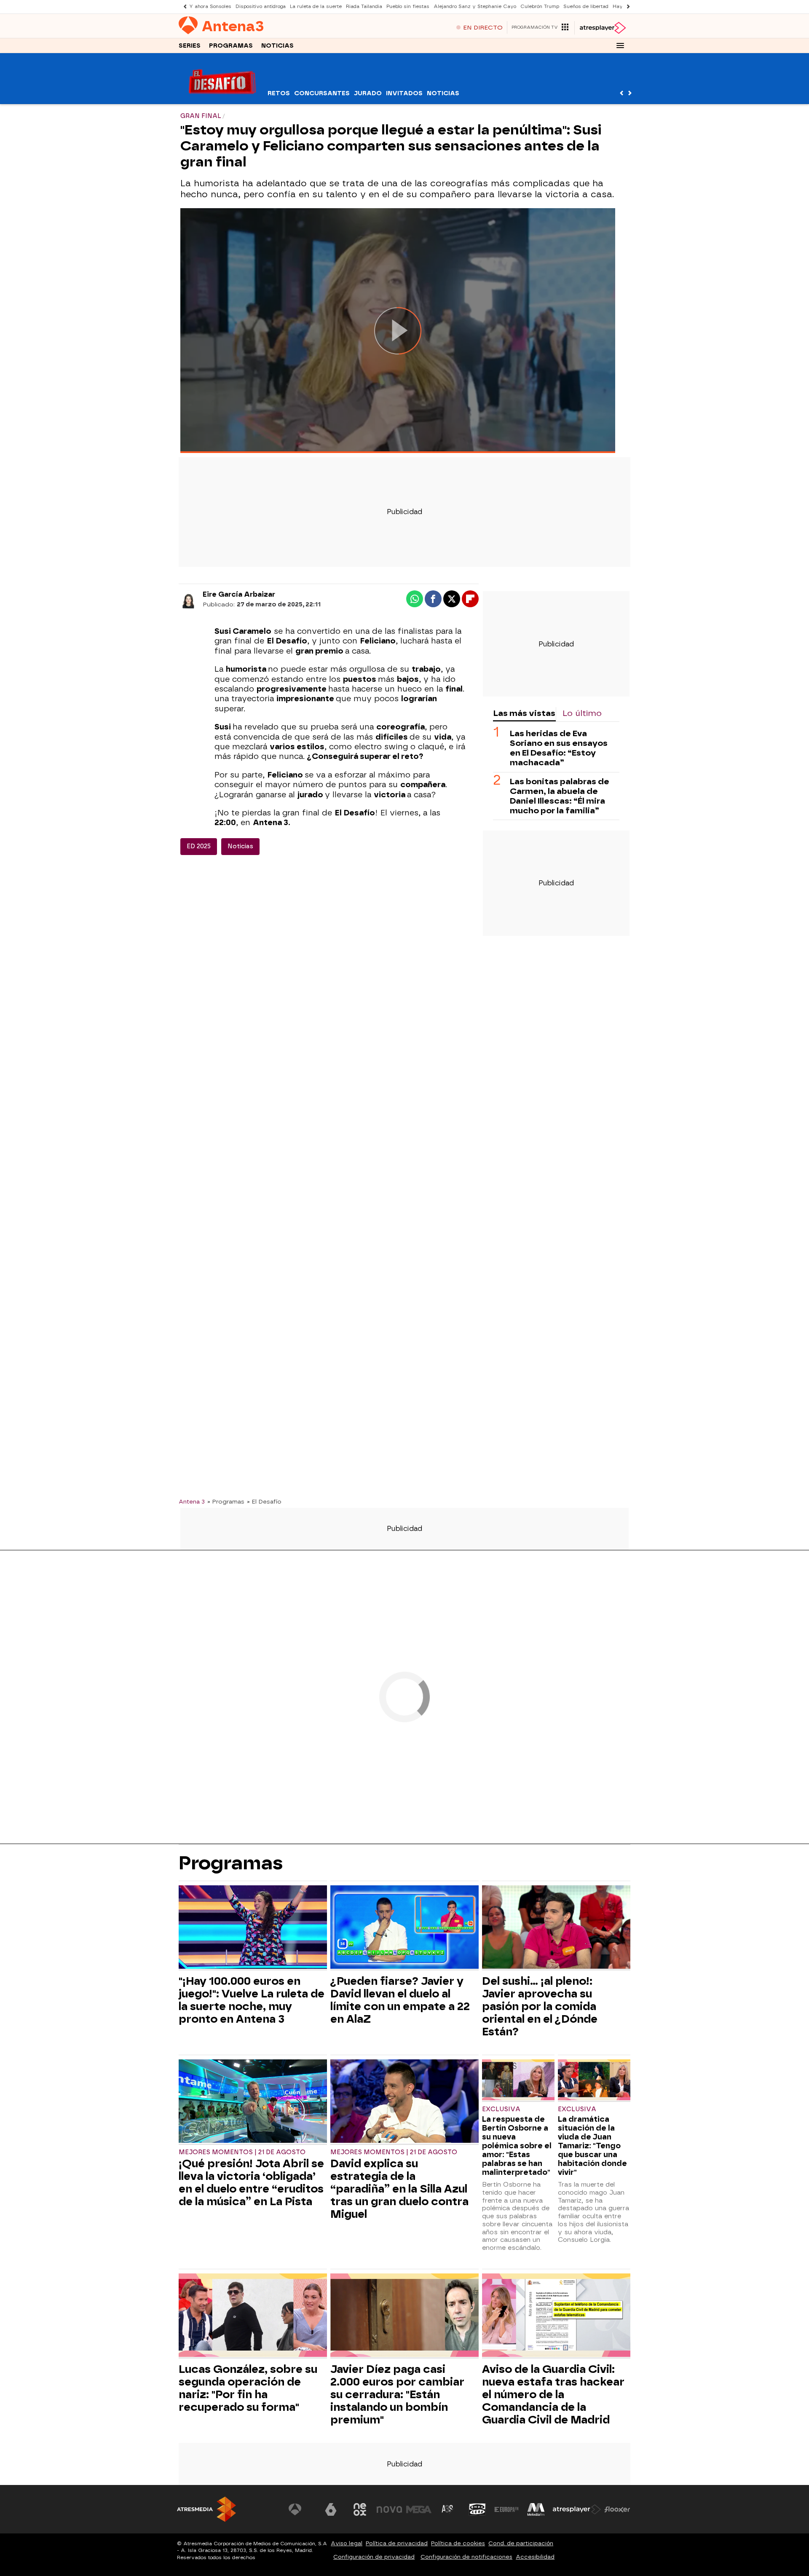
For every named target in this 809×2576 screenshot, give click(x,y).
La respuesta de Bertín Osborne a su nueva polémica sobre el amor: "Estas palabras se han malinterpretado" (517, 2146)
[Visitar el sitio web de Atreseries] (448, 2509)
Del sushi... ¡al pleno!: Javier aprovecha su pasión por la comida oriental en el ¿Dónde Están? (540, 2006)
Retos (279, 93)
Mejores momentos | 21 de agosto (242, 2152)
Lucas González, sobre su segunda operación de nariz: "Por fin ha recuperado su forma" (248, 2388)
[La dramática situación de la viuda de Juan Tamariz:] (594, 2081)
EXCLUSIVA (501, 2109)
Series (190, 46)
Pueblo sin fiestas (408, 7)
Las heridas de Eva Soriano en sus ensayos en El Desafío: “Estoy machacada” (559, 748)
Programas (231, 46)
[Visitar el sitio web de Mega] (419, 2509)
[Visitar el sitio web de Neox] (360, 2509)
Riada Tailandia (364, 7)
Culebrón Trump (540, 7)
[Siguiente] (626, 7)
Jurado (368, 93)
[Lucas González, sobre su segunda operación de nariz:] (253, 2316)
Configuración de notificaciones (466, 2557)
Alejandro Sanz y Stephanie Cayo (475, 7)
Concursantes (322, 93)
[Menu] (620, 46)
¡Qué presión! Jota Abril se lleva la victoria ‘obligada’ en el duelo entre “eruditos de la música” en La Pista (251, 2182)
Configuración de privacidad (374, 2557)
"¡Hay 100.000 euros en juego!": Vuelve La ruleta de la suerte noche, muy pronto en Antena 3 (252, 2000)
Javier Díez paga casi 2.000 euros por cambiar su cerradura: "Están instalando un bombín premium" (397, 2394)
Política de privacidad (397, 2543)
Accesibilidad (535, 2557)
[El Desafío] (222, 99)
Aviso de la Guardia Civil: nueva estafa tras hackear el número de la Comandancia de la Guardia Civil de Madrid (553, 2394)
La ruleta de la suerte (316, 7)
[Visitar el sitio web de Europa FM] (506, 2509)
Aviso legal (347, 2543)
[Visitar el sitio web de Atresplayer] (577, 2509)
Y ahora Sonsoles (210, 7)
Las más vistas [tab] (524, 713)
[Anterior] (183, 7)
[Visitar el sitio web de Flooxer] (617, 2509)
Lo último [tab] (582, 713)
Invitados (404, 93)
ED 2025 (199, 846)
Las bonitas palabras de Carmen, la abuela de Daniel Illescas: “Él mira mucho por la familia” (560, 796)
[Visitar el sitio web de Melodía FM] (536, 2509)
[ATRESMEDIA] (206, 2509)
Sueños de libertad (586, 7)
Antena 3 (192, 1501)
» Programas (226, 1501)
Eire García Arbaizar (239, 594)
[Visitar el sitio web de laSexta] (331, 2509)
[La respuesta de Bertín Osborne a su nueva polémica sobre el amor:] (518, 2081)
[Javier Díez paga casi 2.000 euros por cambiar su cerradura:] (404, 2316)
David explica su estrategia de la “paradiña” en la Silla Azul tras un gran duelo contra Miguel (399, 2189)
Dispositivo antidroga (261, 7)
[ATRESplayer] (602, 28)
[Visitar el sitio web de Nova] (389, 2509)
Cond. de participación (521, 2543)
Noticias (277, 46)
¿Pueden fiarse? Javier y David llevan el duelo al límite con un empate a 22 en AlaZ (400, 2000)
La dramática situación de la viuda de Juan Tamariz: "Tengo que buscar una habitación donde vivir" (592, 2146)
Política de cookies (458, 2543)
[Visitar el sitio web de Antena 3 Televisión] (301, 2509)
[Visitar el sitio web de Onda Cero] (477, 2509)
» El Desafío (264, 1501)
